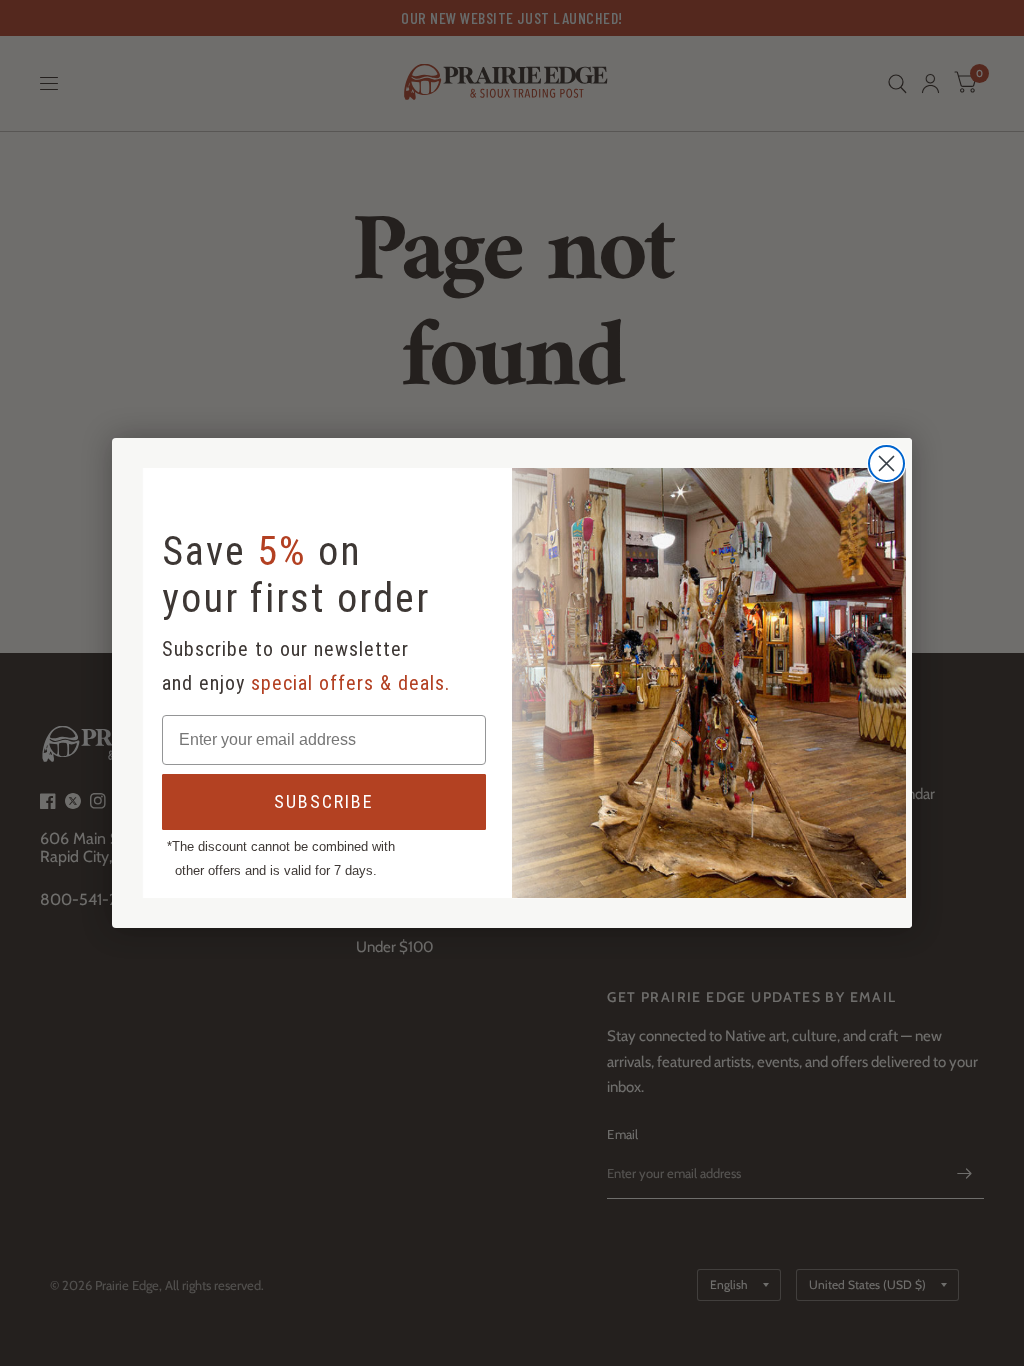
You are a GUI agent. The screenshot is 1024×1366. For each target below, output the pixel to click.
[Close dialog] (886, 463)
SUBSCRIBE (324, 801)
